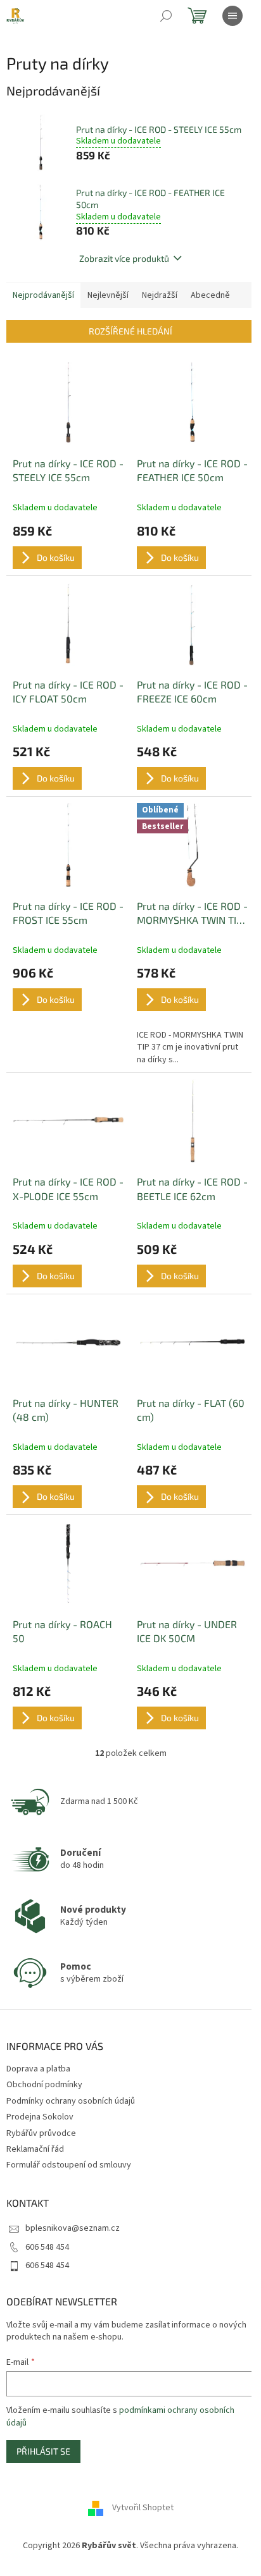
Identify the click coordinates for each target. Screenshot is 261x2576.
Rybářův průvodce (41, 2133)
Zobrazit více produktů (124, 258)
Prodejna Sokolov (40, 2117)
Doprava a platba (38, 2069)
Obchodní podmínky (44, 2085)
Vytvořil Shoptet (143, 2508)
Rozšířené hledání (130, 331)
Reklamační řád (35, 2149)
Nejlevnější (108, 295)
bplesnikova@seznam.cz (73, 2228)
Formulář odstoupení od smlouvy (69, 2165)
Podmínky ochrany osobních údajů (71, 2101)
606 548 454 (47, 2247)
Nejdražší (160, 295)
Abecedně (210, 295)
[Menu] (232, 16)
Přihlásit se (43, 2451)
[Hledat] (166, 16)
